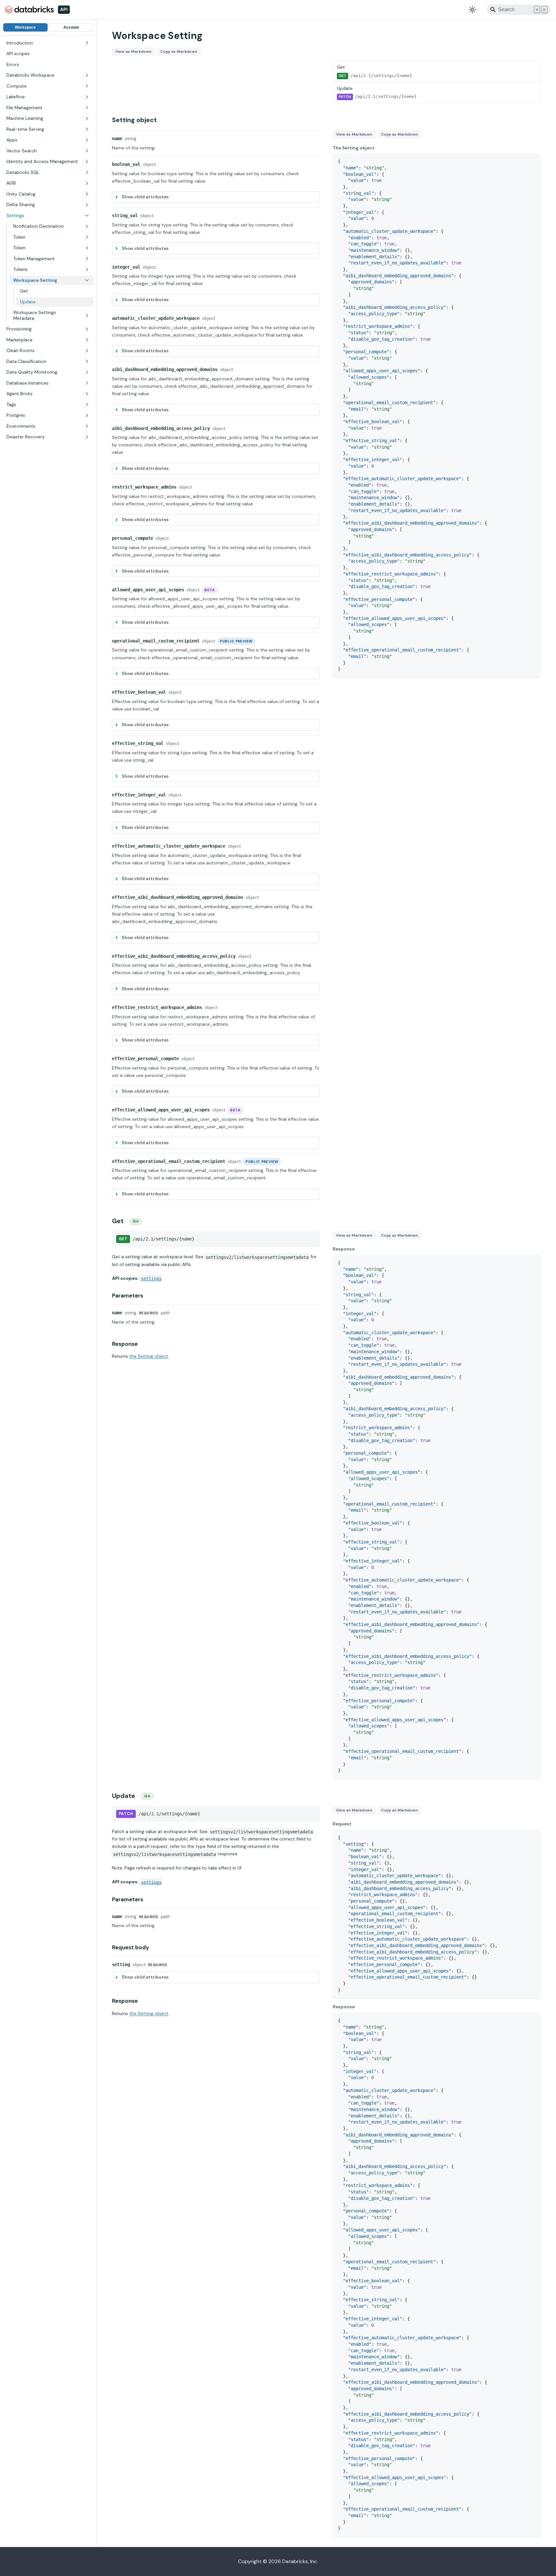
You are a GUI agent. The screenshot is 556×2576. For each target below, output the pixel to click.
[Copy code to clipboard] (533, 161)
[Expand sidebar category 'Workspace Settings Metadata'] (87, 315)
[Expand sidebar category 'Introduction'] (87, 43)
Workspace (25, 27)
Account (71, 27)
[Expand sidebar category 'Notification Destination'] (87, 226)
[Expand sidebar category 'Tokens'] (87, 270)
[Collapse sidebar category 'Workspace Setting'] (87, 280)
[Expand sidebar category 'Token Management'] (87, 259)
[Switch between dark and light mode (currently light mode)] (472, 10)
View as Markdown (133, 52)
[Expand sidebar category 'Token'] (87, 237)
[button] (48, 75)
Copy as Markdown (179, 52)
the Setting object (149, 1356)
